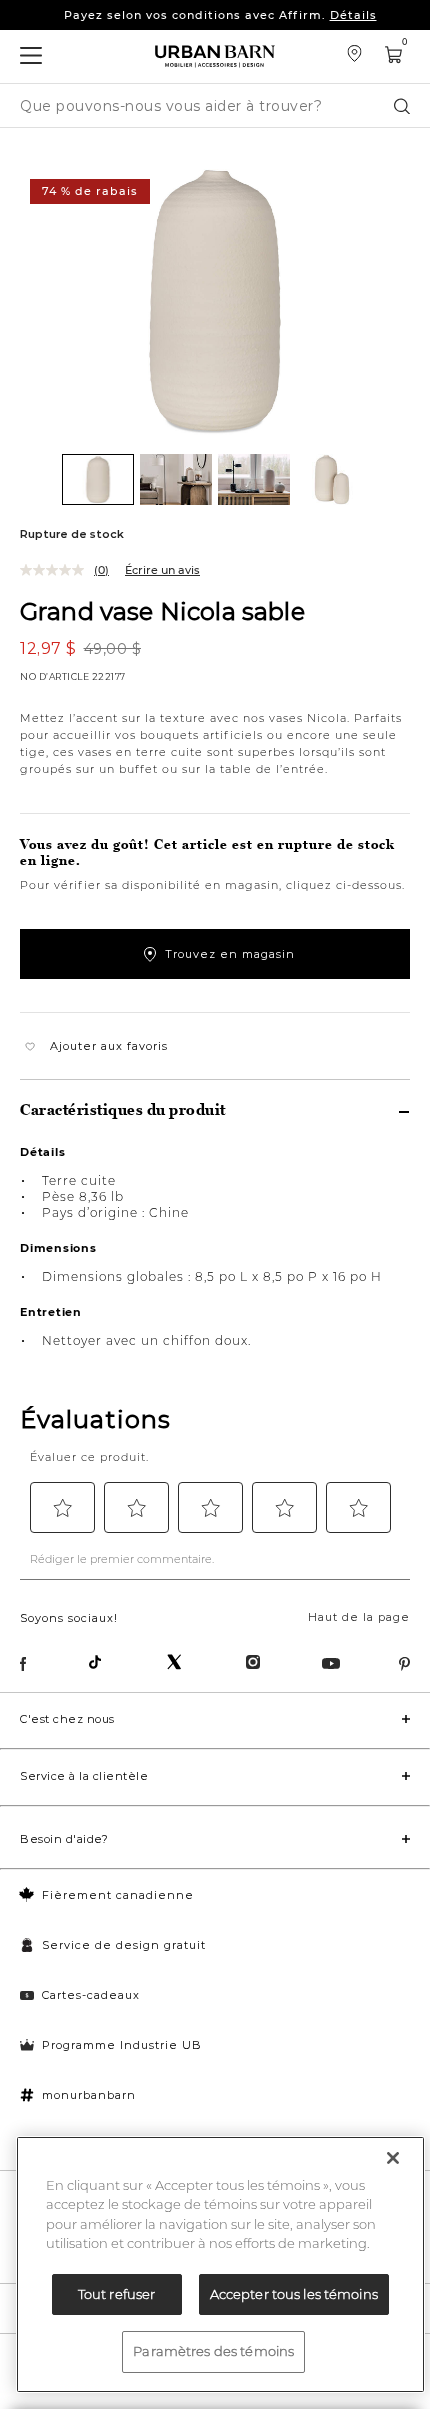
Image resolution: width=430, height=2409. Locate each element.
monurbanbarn (89, 2095)
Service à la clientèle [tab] (84, 1776)
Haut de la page (359, 1617)
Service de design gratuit (124, 1945)
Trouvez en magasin (230, 954)
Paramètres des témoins (213, 2351)
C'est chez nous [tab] (67, 1719)
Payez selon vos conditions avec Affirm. (220, 15)
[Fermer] (393, 2158)
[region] (220, 2264)
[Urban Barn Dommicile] (215, 56)
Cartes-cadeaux (91, 1995)
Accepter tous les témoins (294, 2294)
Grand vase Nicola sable (162, 610)
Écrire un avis (162, 570)
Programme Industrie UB (122, 2045)
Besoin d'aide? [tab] (64, 1839)
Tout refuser (117, 2294)
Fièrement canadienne (118, 1895)
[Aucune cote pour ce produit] (57, 570)
